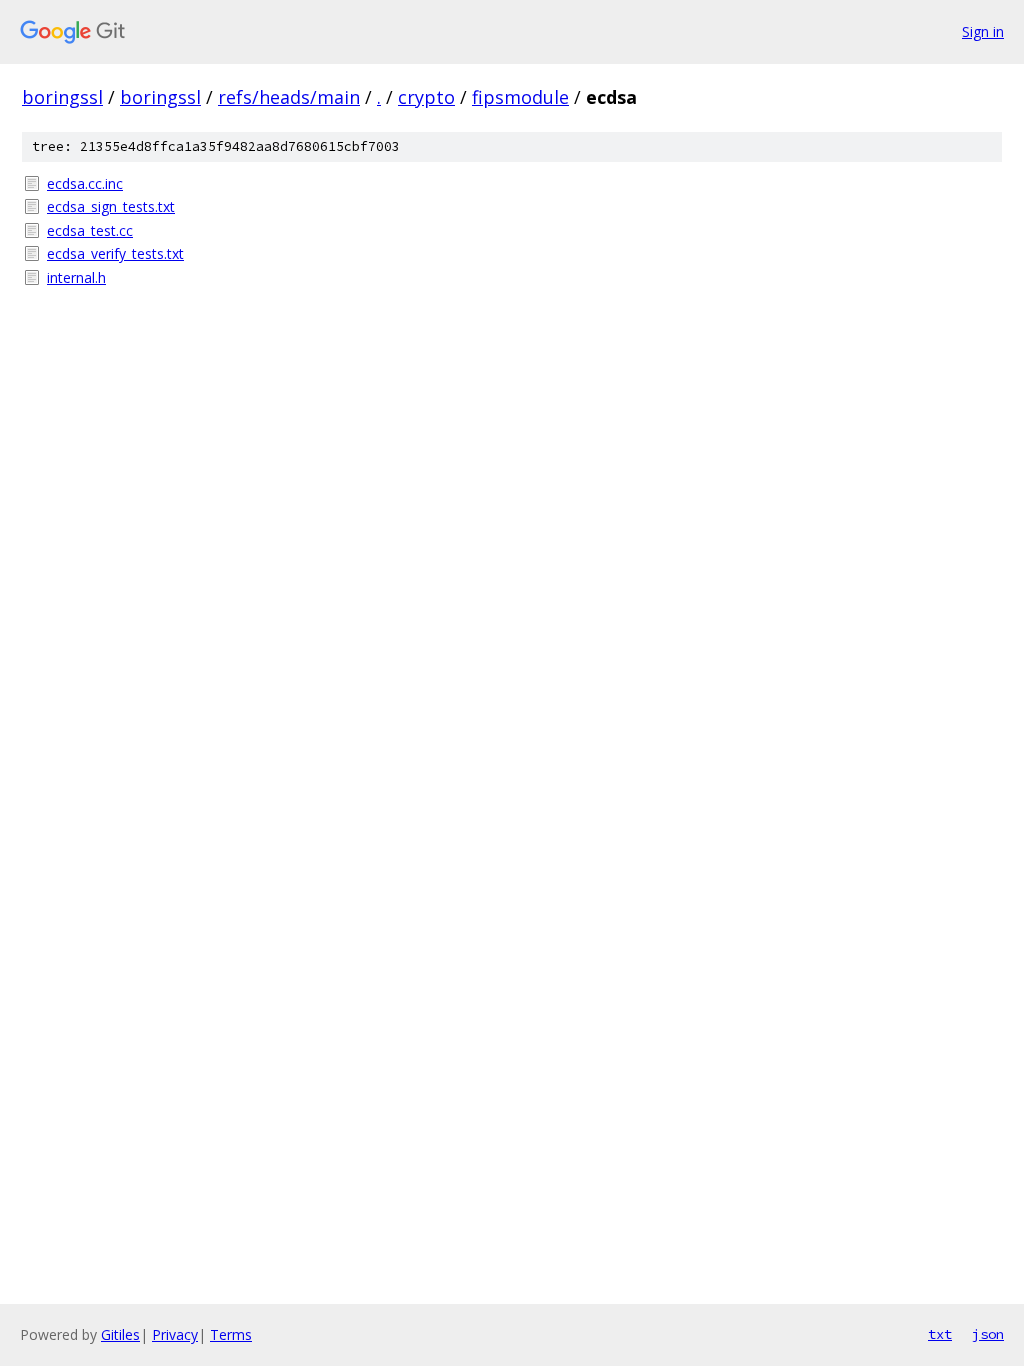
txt (940, 1334)
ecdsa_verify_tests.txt (115, 253)
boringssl (62, 97)
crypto (426, 97)
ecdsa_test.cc (90, 230)
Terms (231, 1334)
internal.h (76, 277)
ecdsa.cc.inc (85, 183)
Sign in (983, 31)
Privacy (175, 1334)
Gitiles (120, 1334)
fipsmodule (520, 97)
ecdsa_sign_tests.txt (111, 206)
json (988, 1334)
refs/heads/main (289, 97)
